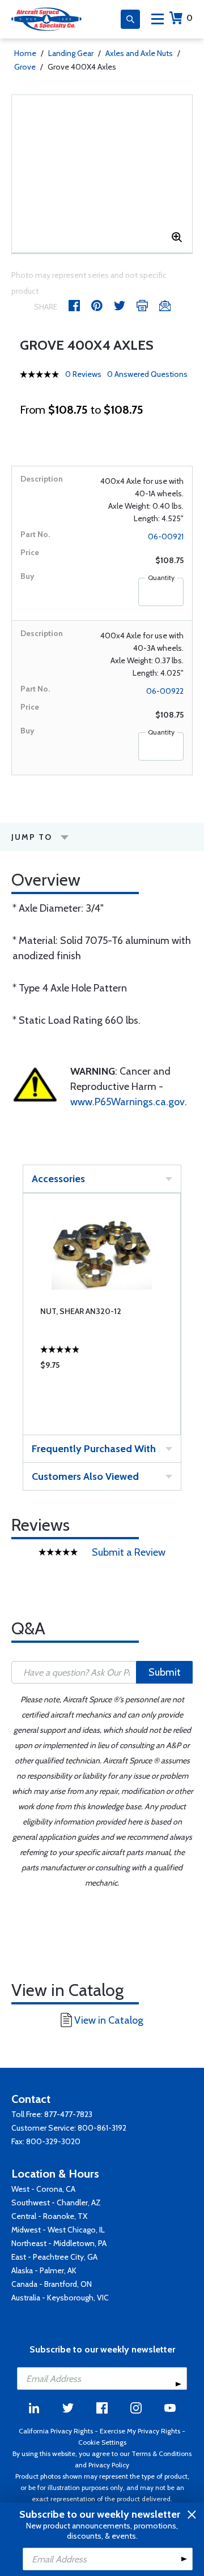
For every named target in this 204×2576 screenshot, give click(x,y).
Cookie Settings (102, 2442)
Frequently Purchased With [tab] (94, 1449)
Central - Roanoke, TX (49, 2216)
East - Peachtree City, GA (54, 2257)
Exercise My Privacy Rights (140, 2431)
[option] (102, 1314)
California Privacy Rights (56, 2431)
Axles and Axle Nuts (139, 53)
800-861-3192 (102, 2128)
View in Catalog (109, 2020)
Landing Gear (71, 53)
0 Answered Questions (147, 374)
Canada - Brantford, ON (52, 2284)
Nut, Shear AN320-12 (81, 1311)
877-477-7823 (68, 2114)
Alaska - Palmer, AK (44, 2270)
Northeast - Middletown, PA (59, 2243)
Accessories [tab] (58, 1179)
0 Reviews (83, 374)
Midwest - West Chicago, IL (58, 2230)
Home (25, 53)
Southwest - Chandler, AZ (56, 2203)
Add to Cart (83, 1398)
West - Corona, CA (43, 2189)
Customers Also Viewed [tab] (85, 1476)
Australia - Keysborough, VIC (60, 2298)
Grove (25, 67)
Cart (190, 18)
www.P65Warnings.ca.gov (127, 1102)
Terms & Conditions (161, 2453)
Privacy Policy (109, 2465)
